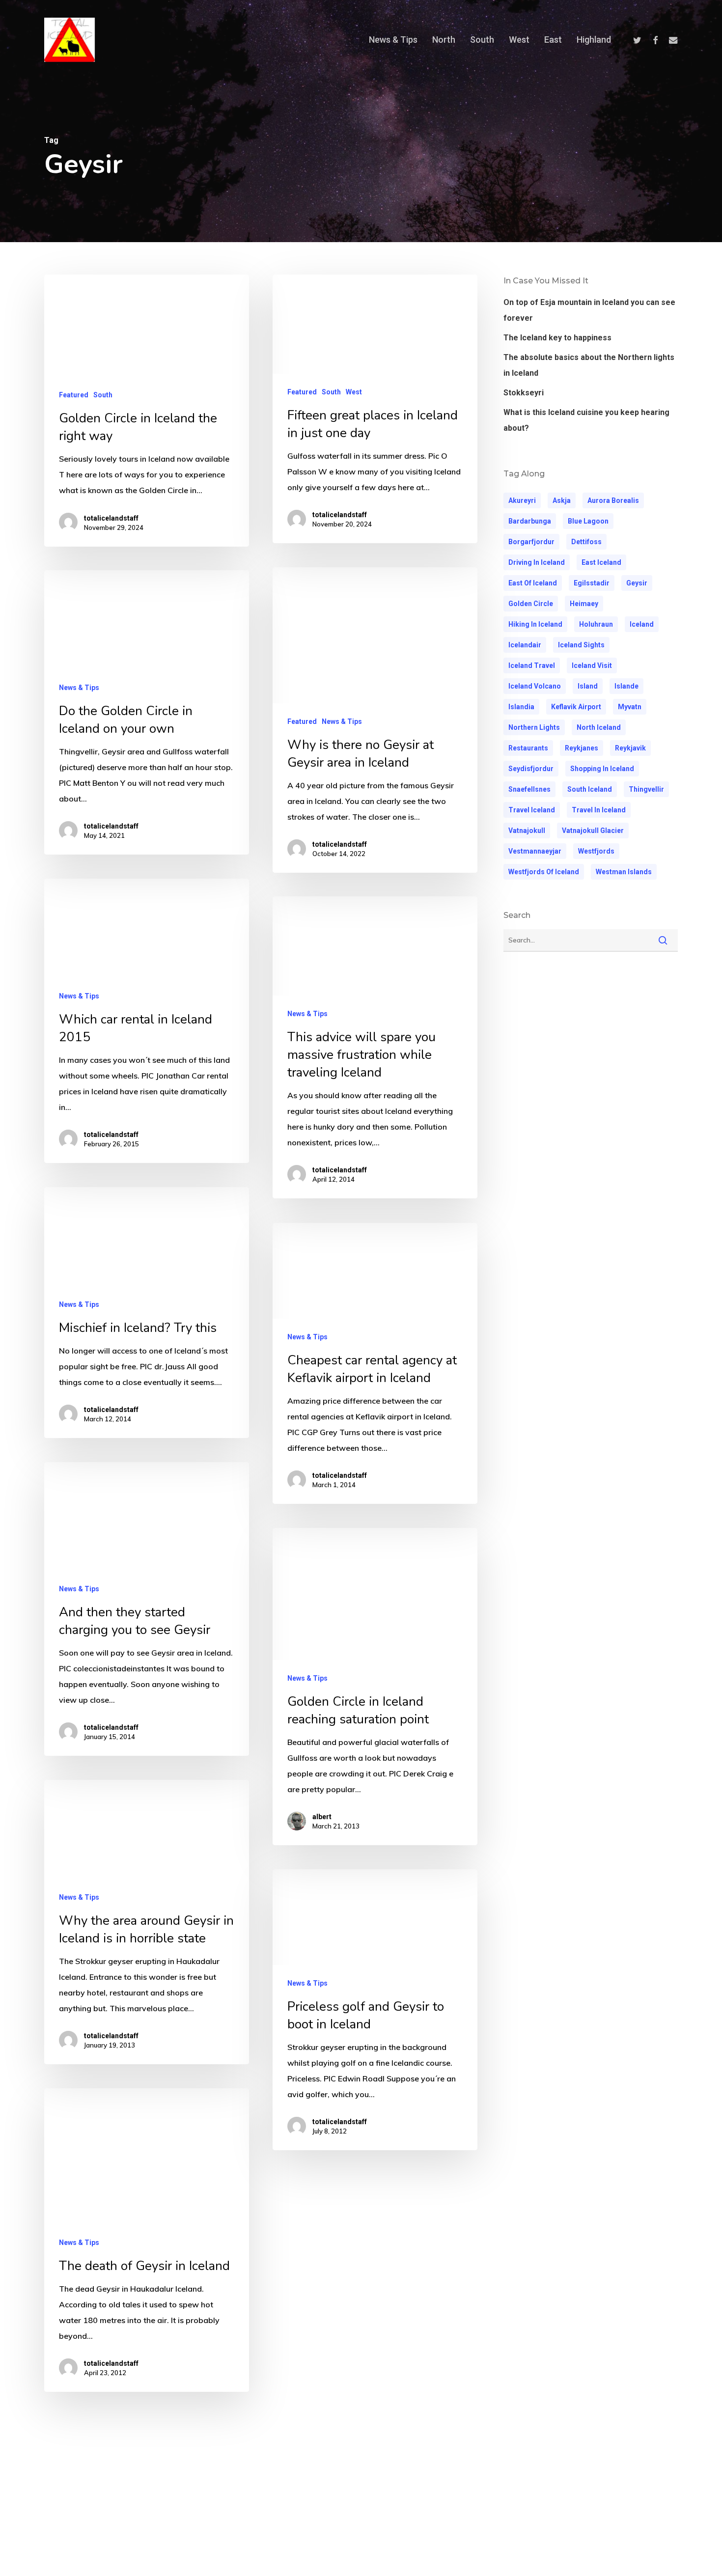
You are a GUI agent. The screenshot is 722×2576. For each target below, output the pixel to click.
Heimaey (584, 604)
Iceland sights (581, 645)
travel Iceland (532, 810)
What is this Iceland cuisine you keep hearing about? (586, 420)
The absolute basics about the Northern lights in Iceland (589, 365)
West (354, 392)
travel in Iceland (599, 810)
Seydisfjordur (531, 769)
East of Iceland (533, 583)
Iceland (642, 624)
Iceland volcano (535, 686)
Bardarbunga (530, 521)
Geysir (637, 583)
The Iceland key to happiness (557, 338)
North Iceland (599, 727)
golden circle (531, 604)
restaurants (528, 748)
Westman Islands (624, 872)
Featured (74, 395)
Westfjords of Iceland (544, 872)
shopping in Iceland (602, 769)
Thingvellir (646, 789)
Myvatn (630, 707)
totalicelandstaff (111, 518)
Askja (562, 500)
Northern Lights (534, 727)
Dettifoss (586, 542)
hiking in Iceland (535, 624)
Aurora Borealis (613, 500)
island (588, 686)
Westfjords (596, 851)
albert (322, 1817)
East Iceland (601, 562)
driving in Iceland (537, 562)
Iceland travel (532, 665)
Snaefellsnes (529, 789)
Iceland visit (592, 665)
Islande (626, 686)
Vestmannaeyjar (535, 851)
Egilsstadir (592, 583)
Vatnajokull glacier (593, 831)
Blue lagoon (588, 521)
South (103, 395)
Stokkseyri (524, 393)
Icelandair (525, 645)
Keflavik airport (576, 707)
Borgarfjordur (531, 542)
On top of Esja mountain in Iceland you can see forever (589, 310)
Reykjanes (582, 748)
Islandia (521, 707)
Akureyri (522, 500)
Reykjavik (630, 748)
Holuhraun (596, 624)
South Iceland (590, 789)
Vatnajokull (527, 831)
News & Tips (342, 721)
